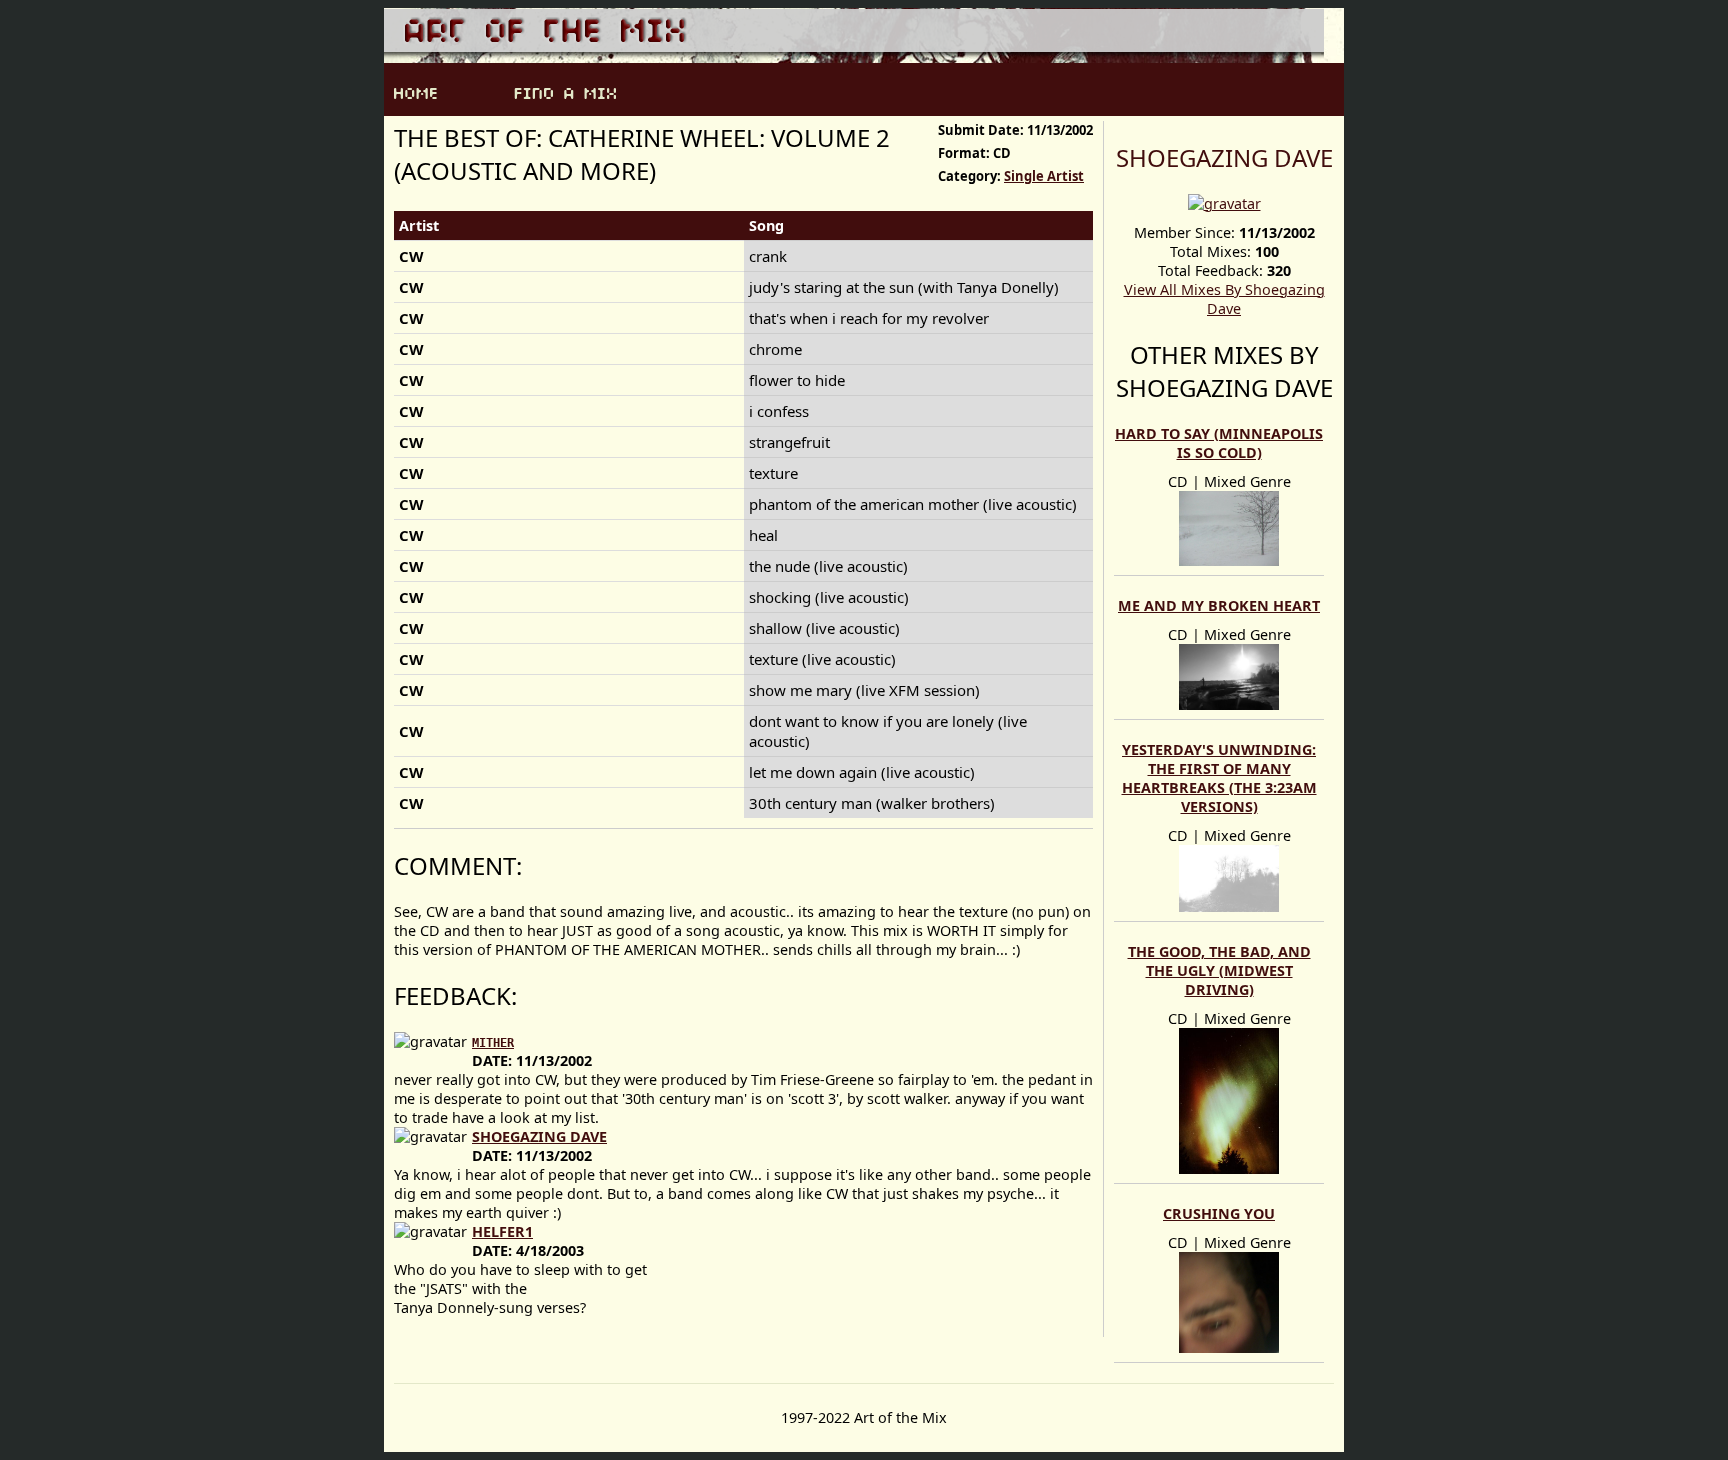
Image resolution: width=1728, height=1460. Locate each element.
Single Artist (1044, 176)
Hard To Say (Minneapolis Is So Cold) (1219, 443)
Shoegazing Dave (1224, 157)
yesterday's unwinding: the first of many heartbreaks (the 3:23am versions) (1219, 778)
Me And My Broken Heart (1219, 605)
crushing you (1219, 1213)
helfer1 (502, 1231)
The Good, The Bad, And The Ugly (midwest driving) (1219, 970)
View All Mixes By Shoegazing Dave (1224, 299)
